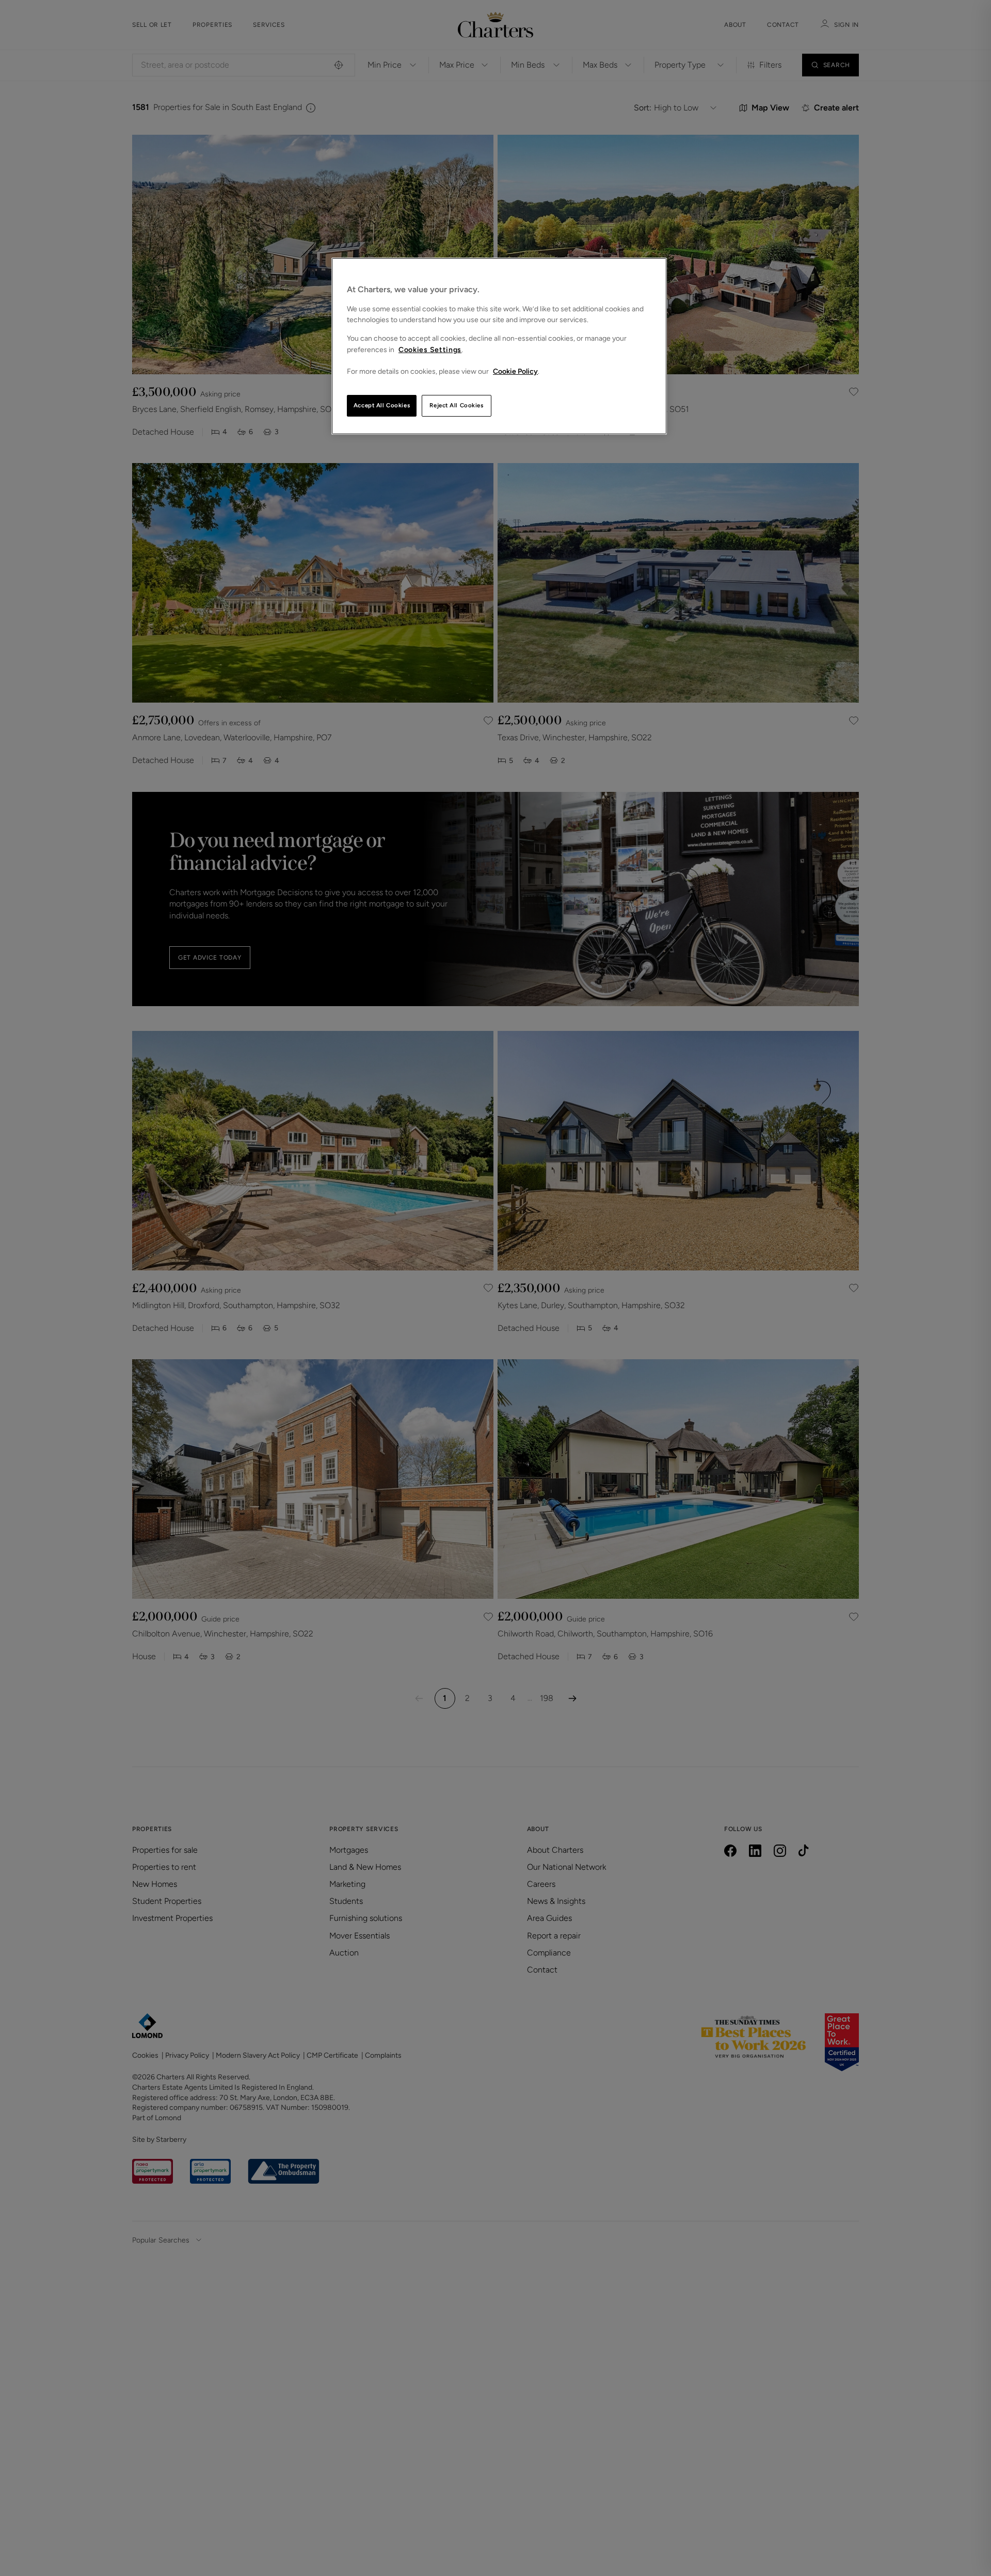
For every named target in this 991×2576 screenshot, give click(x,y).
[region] (499, 346)
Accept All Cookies (382, 405)
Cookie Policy (515, 371)
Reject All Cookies (456, 405)
